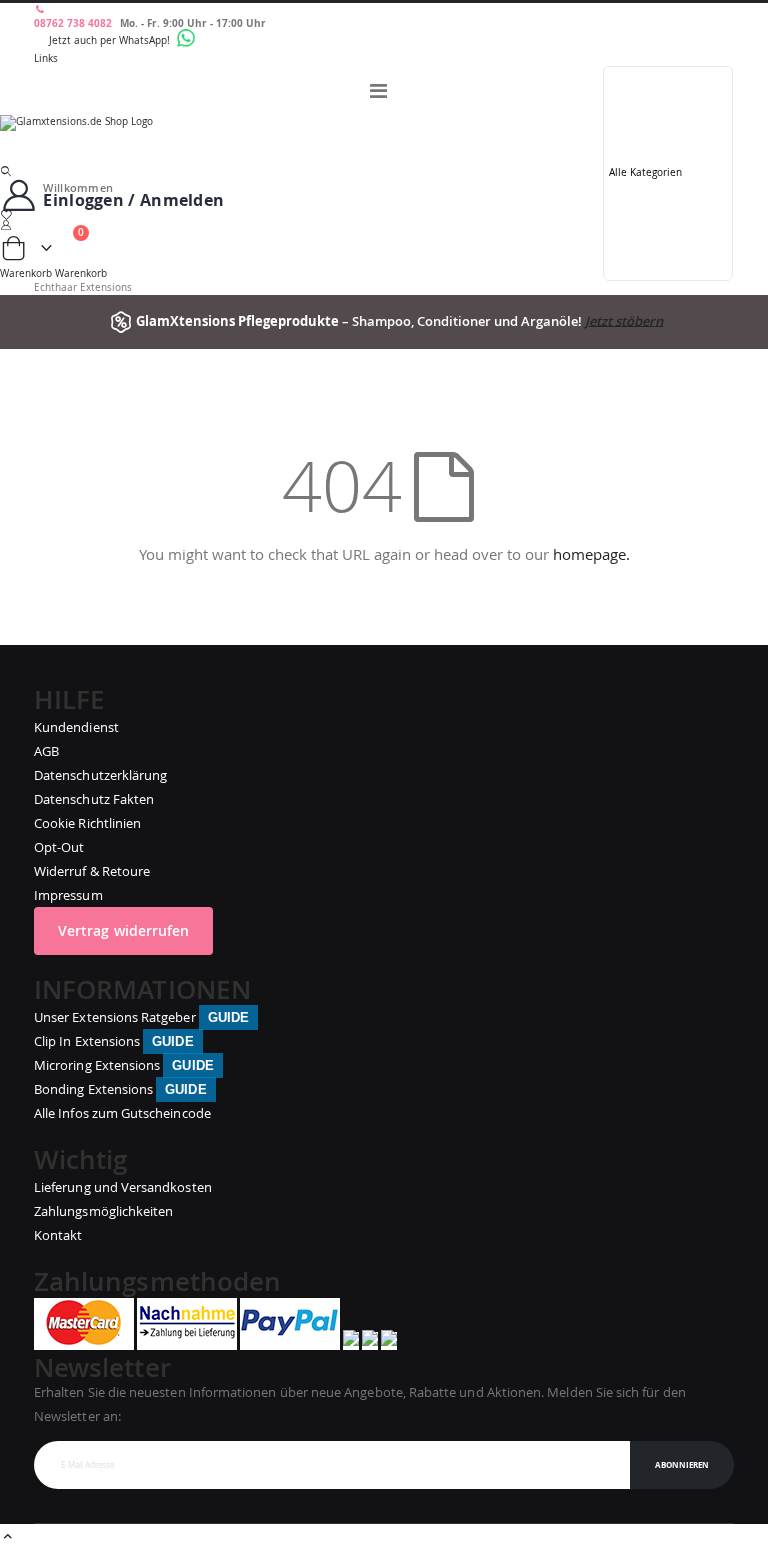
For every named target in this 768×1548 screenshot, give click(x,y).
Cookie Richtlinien (87, 823)
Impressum (68, 895)
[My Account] (384, 225)
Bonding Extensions (120, 1089)
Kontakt (58, 1235)
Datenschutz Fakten (94, 799)
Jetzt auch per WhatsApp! (111, 40)
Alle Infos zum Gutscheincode (122, 1113)
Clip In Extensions (114, 1041)
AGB (46, 751)
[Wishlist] (384, 215)
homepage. (591, 554)
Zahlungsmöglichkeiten (103, 1211)
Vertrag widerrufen (123, 930)
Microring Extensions (124, 1065)
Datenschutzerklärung (100, 775)
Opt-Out (59, 847)
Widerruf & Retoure (92, 871)
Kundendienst (76, 727)
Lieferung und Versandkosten (123, 1187)
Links (46, 58)
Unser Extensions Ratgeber (141, 1017)
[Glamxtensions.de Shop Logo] (384, 140)
